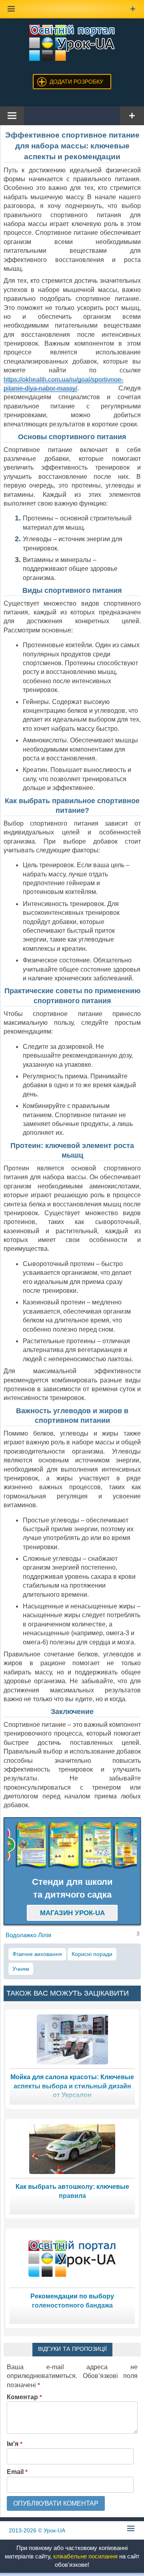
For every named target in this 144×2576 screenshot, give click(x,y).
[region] (72, 1845)
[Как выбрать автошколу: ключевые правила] (72, 2148)
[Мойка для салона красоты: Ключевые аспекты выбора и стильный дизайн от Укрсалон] (72, 2039)
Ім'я (15, 2444)
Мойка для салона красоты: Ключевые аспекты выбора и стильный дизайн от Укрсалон (72, 2086)
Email (17, 2472)
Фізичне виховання (37, 1954)
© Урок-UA (37, 2530)
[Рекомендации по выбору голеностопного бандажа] (72, 2258)
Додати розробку (76, 82)
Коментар (24, 2397)
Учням (21, 1969)
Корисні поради (92, 1954)
